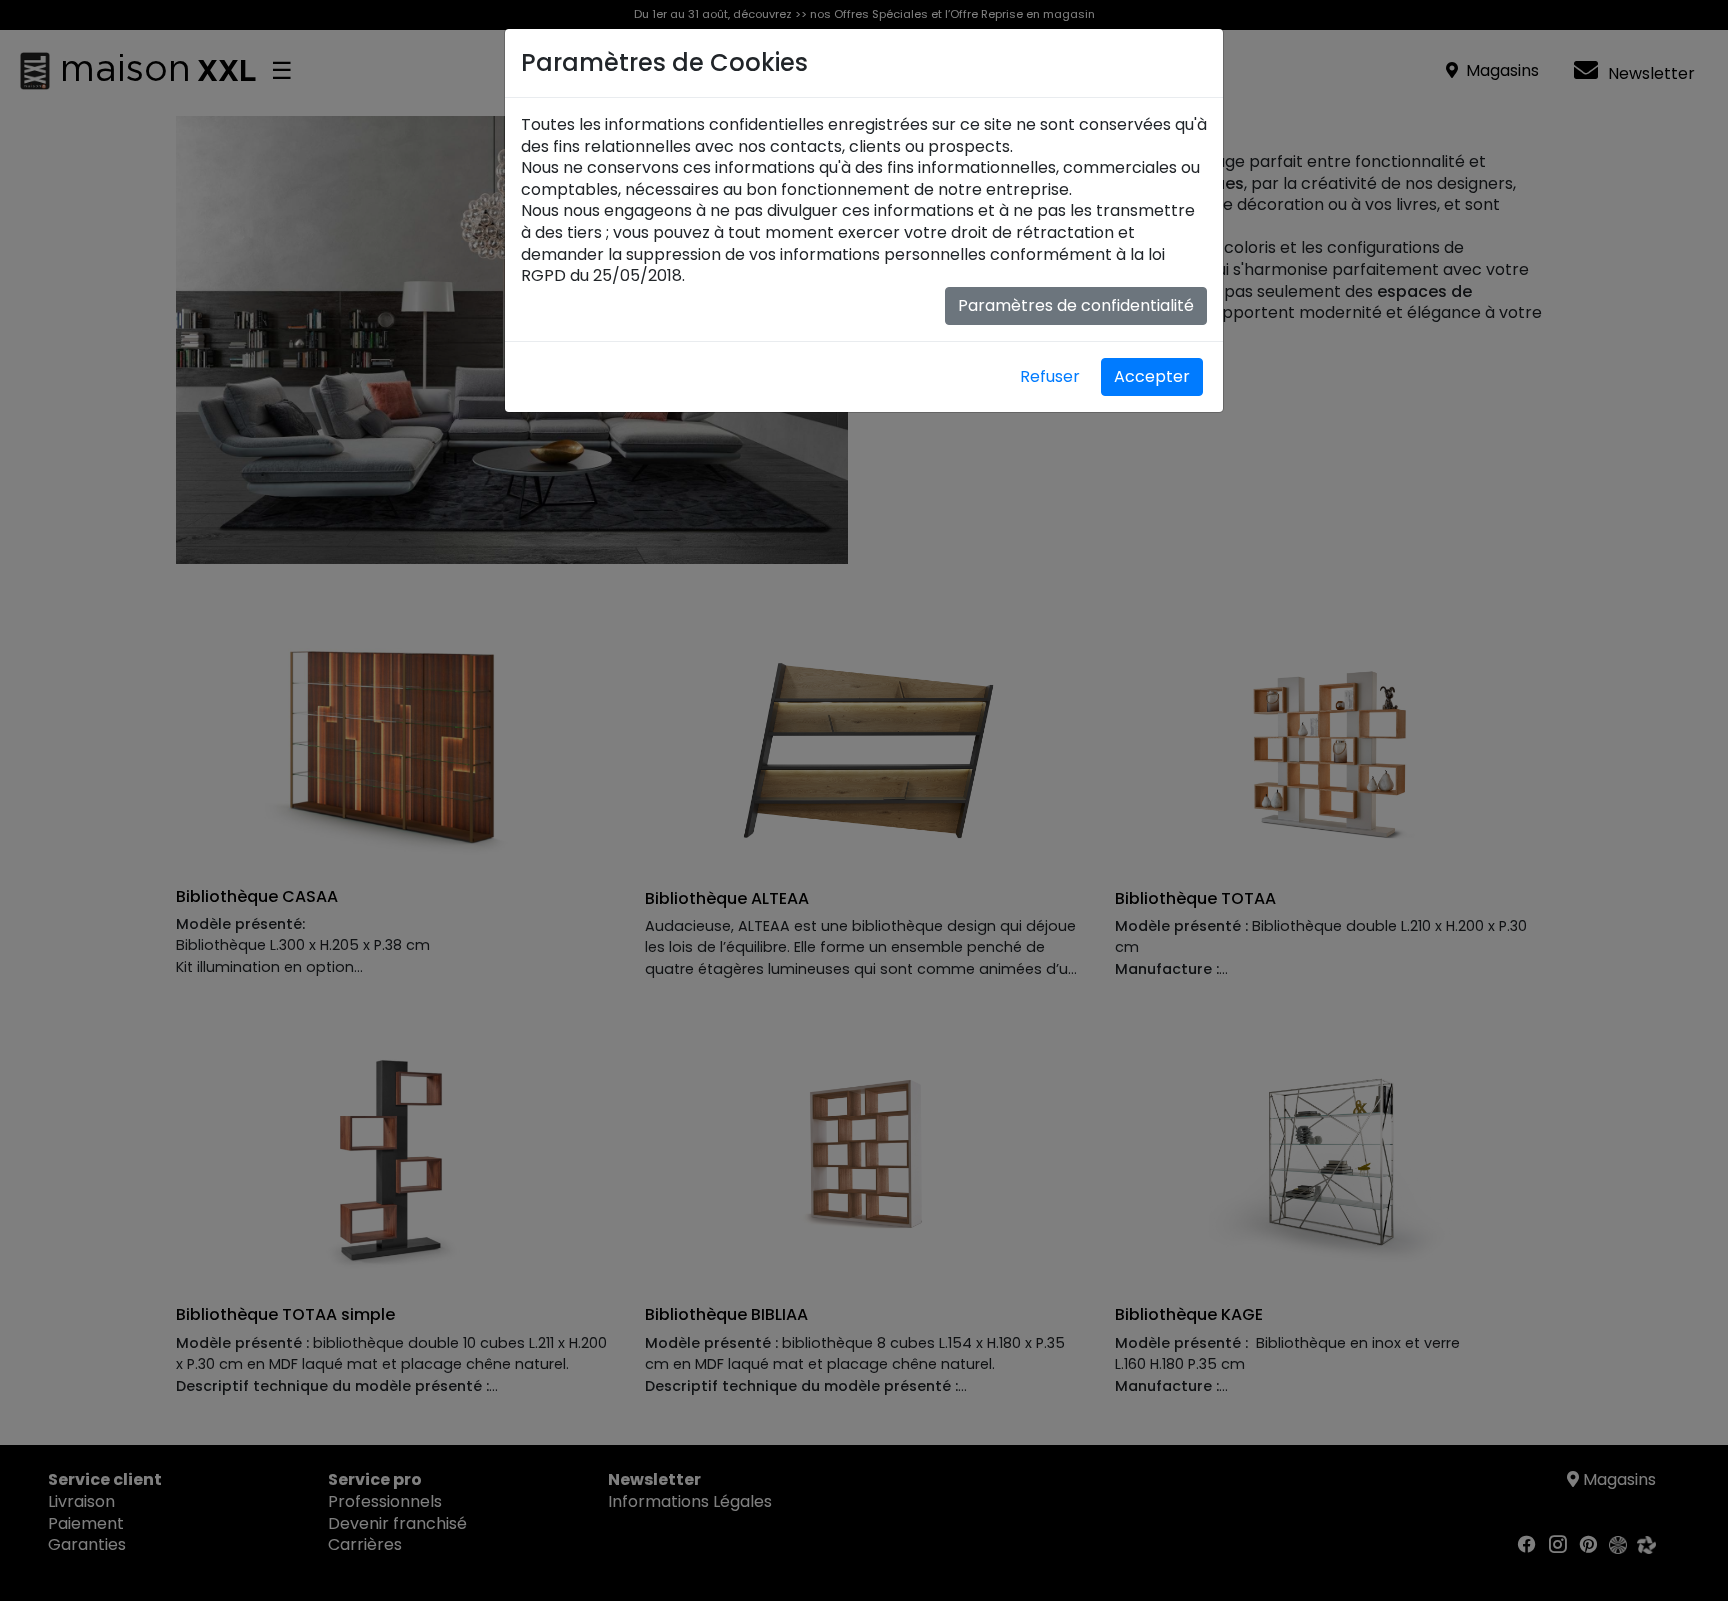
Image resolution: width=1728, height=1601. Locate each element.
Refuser (1050, 376)
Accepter (1152, 376)
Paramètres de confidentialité (1076, 305)
